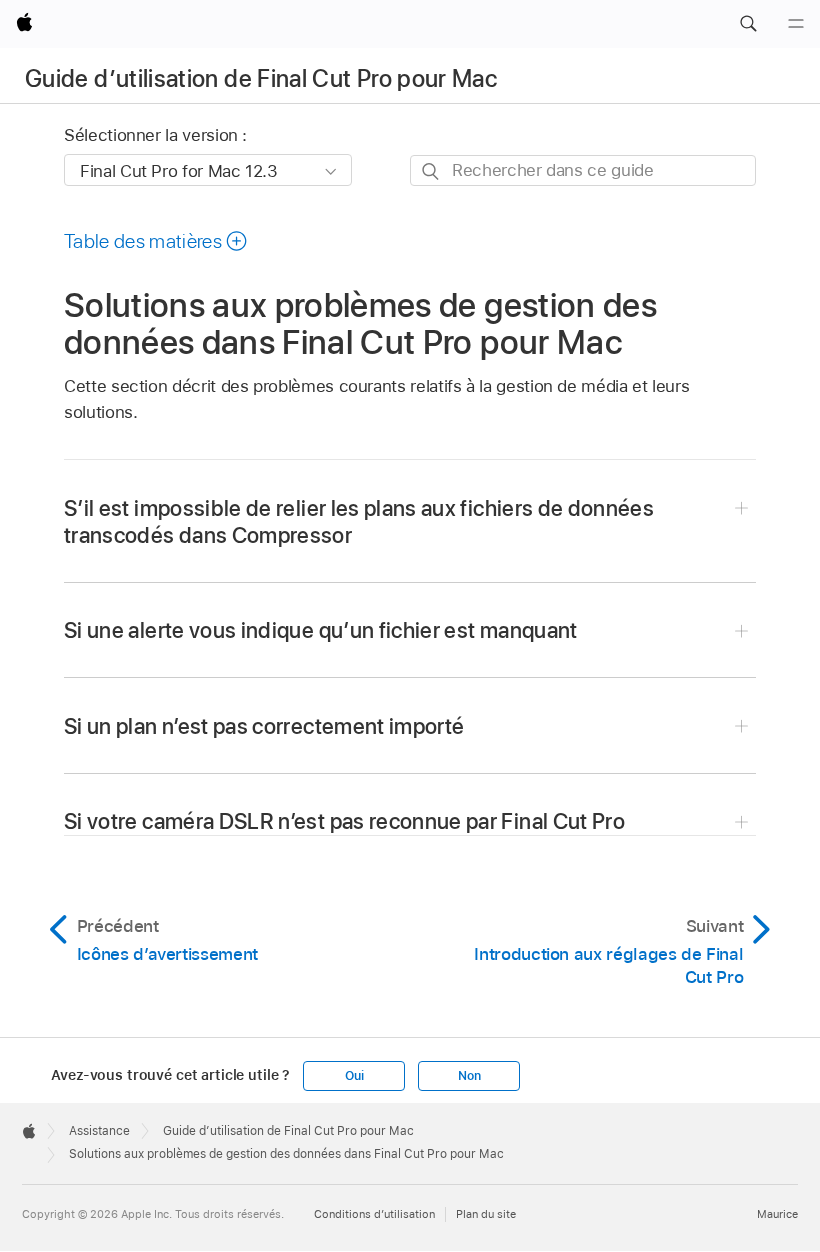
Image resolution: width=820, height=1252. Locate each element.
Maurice (777, 1214)
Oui (354, 1076)
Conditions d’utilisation (374, 1214)
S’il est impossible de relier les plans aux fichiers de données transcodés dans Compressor (359, 521)
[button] (748, 24)
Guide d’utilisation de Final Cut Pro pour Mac (261, 78)
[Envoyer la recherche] (431, 171)
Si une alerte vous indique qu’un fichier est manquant (321, 630)
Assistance (99, 1131)
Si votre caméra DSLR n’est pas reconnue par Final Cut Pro (344, 821)
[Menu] (796, 24)
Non (469, 1076)
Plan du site (486, 1214)
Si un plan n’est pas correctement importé (264, 726)
